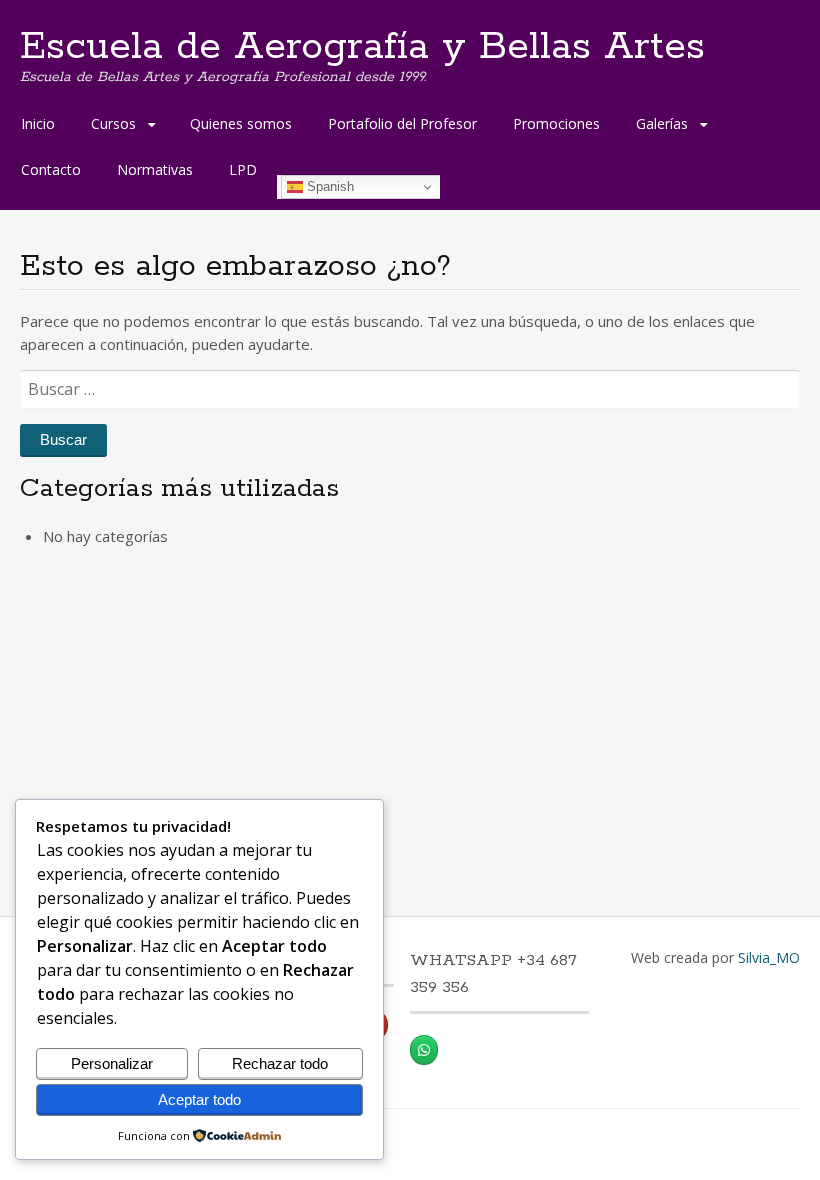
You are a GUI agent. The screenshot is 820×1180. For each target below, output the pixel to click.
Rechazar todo (280, 1063)
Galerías (662, 123)
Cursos (113, 123)
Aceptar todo (199, 1099)
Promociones (556, 123)
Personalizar (112, 1063)
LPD (243, 169)
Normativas (155, 169)
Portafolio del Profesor (402, 123)
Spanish (328, 186)
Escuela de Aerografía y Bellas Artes (362, 47)
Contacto (51, 169)
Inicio (38, 123)
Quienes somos (241, 123)
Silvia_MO (769, 957)
